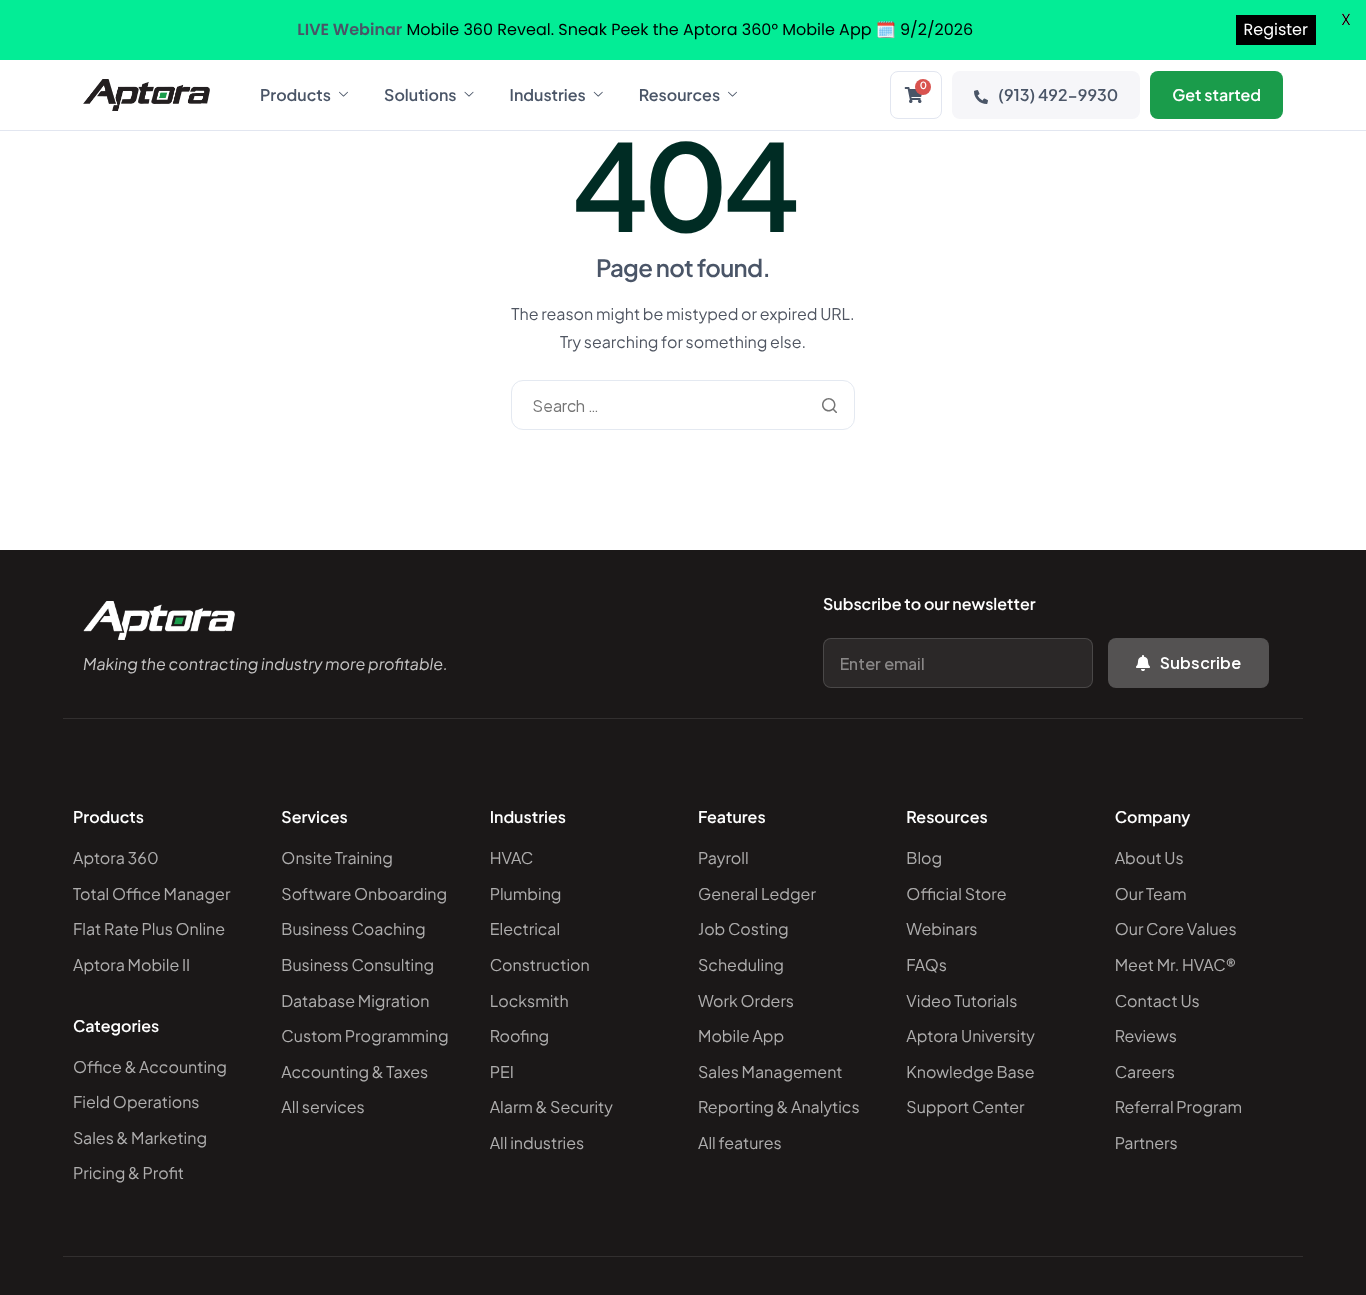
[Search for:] (682, 405)
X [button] (1346, 19)
